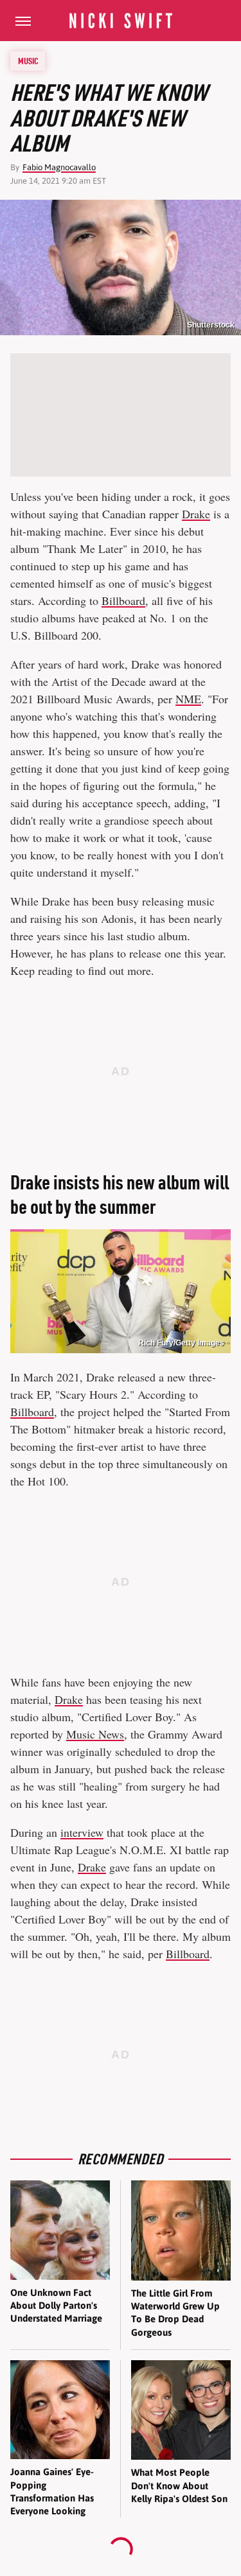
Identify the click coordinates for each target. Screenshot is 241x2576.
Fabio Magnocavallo (59, 167)
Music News (95, 1734)
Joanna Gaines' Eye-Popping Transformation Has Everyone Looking (52, 2491)
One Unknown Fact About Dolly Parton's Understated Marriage (56, 2306)
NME (188, 699)
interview (82, 1832)
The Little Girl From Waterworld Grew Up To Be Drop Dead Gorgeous (175, 2313)
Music (28, 61)
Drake (196, 514)
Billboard (123, 600)
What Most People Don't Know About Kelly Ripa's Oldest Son (179, 2485)
